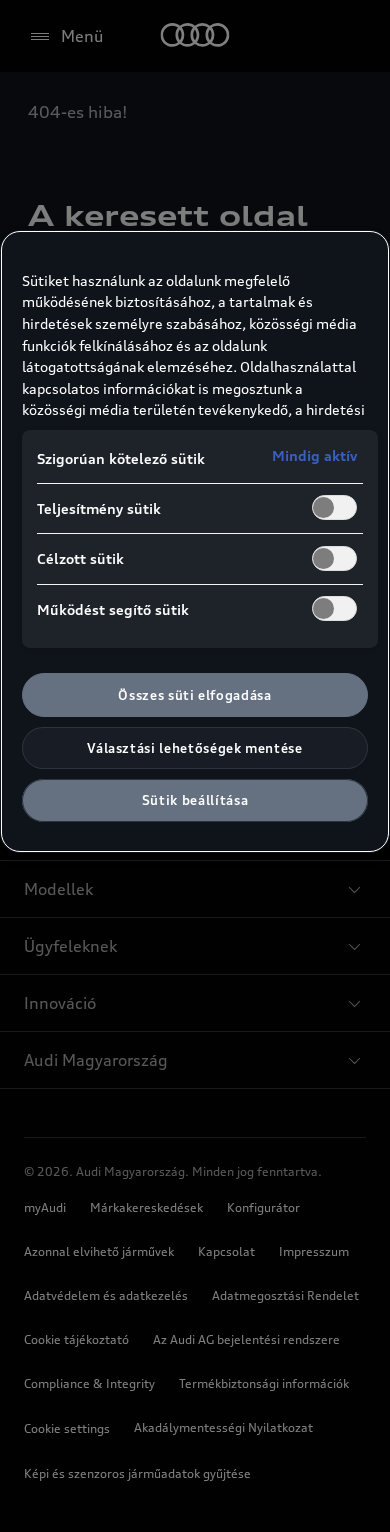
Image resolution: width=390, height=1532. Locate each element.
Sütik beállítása (195, 800)
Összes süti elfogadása (194, 695)
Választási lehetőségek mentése (195, 748)
